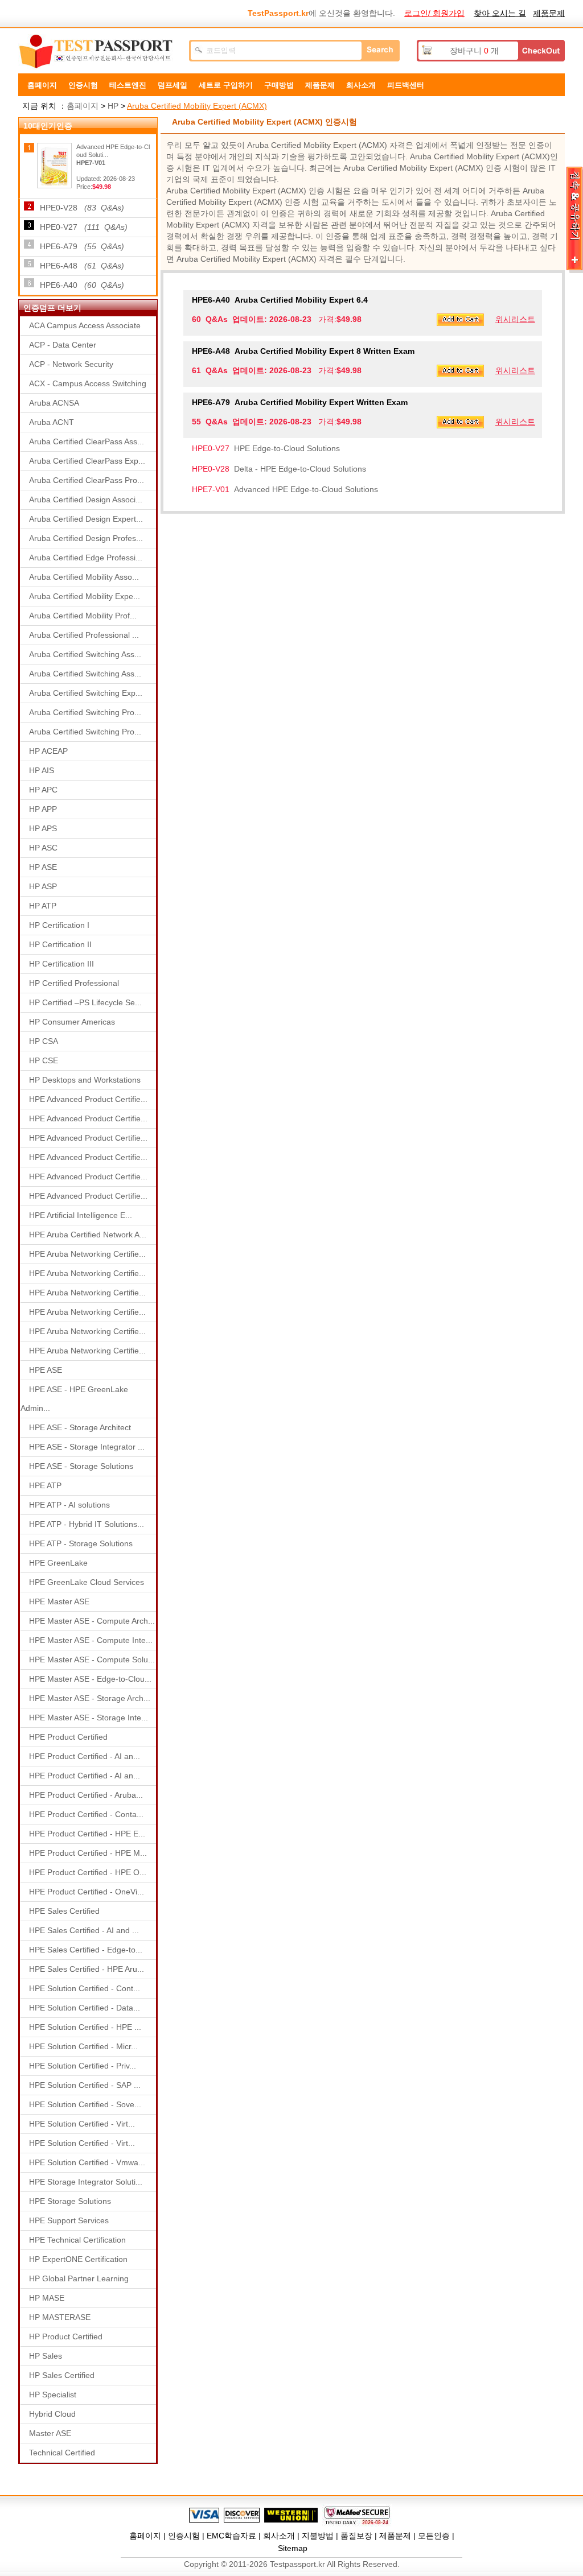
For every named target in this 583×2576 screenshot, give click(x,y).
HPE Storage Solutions (70, 2201)
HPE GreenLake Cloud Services (87, 1582)
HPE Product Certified (68, 1737)
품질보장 (356, 2536)
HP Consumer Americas (72, 1022)
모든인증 (434, 2536)
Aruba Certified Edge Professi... (86, 558)
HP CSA (44, 1041)
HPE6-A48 (82, 266)
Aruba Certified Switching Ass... (85, 654)
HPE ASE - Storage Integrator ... (87, 1447)
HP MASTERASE (60, 2317)
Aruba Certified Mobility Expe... (85, 596)
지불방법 (318, 2536)
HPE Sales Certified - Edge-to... (86, 1950)
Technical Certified (62, 2453)
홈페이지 (42, 85)
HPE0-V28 (82, 208)
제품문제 (549, 13)
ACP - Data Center (63, 345)
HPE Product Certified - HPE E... (87, 1834)
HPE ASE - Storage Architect (80, 1427)
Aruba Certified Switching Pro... (85, 712)
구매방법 (279, 85)
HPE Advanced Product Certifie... (88, 1099)
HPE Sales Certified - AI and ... (84, 1930)
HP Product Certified (66, 2336)
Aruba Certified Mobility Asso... (84, 577)
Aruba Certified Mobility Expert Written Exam (300, 402)
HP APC (43, 790)
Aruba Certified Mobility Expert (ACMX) (197, 106)
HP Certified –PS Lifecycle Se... (85, 1002)
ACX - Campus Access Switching (88, 383)
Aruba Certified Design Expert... (86, 519)
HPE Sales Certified (64, 1911)
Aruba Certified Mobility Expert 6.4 (280, 300)
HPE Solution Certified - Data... (85, 2008)
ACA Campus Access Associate (85, 325)
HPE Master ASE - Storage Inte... (89, 1718)
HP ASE (43, 867)
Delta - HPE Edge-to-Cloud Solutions (279, 469)
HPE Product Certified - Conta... (86, 1814)
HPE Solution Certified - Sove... (85, 2104)
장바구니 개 (474, 51)
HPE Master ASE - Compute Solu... (92, 1659)
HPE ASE (46, 1370)
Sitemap (293, 2548)
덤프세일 (173, 85)
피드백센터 (406, 85)
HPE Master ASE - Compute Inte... (91, 1640)
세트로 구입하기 (226, 85)
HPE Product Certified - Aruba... (86, 1795)
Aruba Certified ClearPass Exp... (87, 461)
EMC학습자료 (231, 2536)
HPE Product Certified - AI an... (85, 1756)
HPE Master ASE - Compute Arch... (92, 1621)
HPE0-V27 (84, 227)
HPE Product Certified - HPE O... (88, 1872)
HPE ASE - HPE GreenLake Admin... (74, 1399)
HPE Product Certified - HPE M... (88, 1853)
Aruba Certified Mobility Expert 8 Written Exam (303, 351)
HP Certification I (59, 925)
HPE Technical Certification (77, 2240)
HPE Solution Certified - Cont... (85, 1988)
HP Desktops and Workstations (85, 1080)
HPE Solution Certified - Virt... (82, 2124)
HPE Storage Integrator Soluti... (86, 2182)
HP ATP (43, 906)
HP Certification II (60, 944)
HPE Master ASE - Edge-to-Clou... (90, 1679)
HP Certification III (61, 964)
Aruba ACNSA (54, 403)
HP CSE (44, 1060)
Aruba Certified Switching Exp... (86, 693)
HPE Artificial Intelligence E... (81, 1215)
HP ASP (43, 886)
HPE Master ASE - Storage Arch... (90, 1698)
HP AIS (42, 770)
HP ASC (43, 848)
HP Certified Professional (74, 983)
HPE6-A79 (82, 246)
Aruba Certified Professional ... (84, 635)
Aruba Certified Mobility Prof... (83, 616)
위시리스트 (515, 319)
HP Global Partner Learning (79, 2278)
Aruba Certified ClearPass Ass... (87, 441)
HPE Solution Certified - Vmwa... (87, 2162)
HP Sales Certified (62, 2375)
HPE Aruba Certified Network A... (88, 1235)
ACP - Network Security (71, 364)
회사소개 (279, 2536)
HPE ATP (45, 1485)
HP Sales (46, 2356)
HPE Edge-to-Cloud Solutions (266, 448)
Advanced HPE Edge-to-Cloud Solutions (285, 489)
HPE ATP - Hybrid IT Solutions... (87, 1524)
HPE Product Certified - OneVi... (87, 1892)
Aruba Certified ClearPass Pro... (87, 480)
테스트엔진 (128, 85)
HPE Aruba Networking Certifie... (87, 1254)
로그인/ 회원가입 (434, 13)
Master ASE (50, 2433)
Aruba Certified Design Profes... (86, 538)
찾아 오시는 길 (500, 13)
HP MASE (47, 2298)
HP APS (43, 828)
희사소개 (361, 85)
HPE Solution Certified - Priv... (83, 2066)
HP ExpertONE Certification (78, 2259)
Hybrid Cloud (52, 2414)
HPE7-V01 (91, 163)
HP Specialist (53, 2395)
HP (113, 106)
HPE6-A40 (82, 285)
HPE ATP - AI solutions (69, 1505)
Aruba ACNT (52, 422)
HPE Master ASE (59, 1601)
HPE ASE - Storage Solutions (81, 1466)
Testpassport (98, 52)
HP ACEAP (48, 751)
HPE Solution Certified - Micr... (83, 2046)
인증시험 (83, 85)
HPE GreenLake (58, 1563)
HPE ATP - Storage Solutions (81, 1543)
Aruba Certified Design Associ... (86, 499)
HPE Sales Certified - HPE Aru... (87, 1969)
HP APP (43, 809)
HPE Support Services (69, 2220)
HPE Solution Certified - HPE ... (85, 2027)
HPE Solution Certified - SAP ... (85, 2085)
